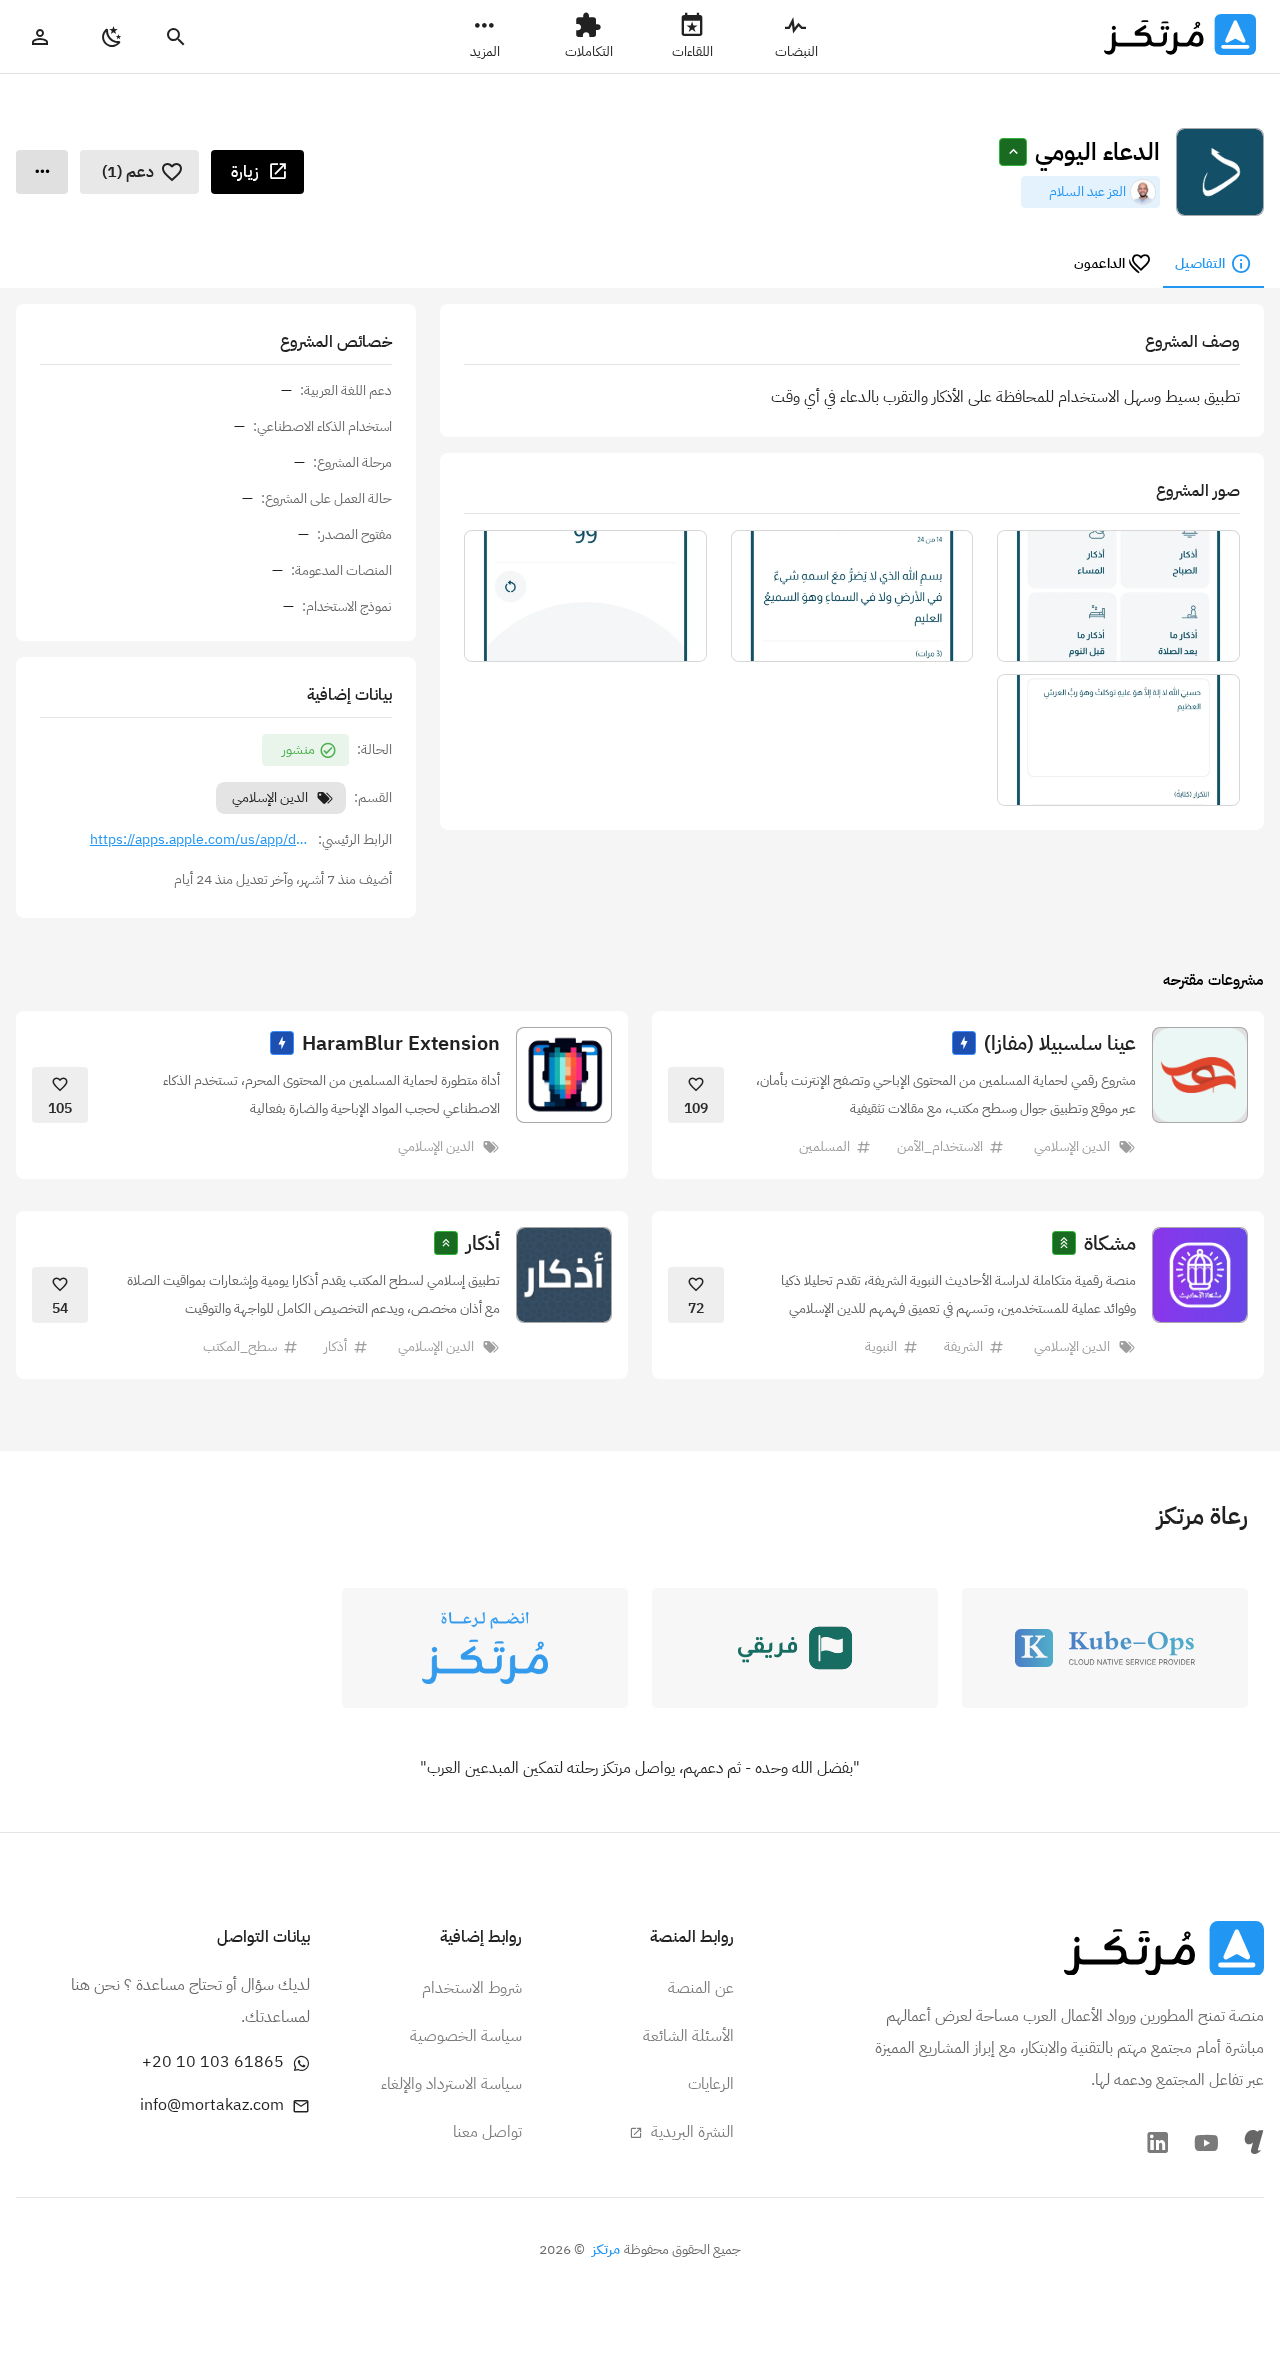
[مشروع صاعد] (446, 1243)
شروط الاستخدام (472, 1988)
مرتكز (606, 2249)
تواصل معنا (487, 2132)
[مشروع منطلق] (1064, 1243)
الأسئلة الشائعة (688, 2036)
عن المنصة (701, 1988)
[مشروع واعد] (964, 1043)
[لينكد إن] (1158, 2142)
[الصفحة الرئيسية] (1164, 1948)
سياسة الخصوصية (466, 2036)
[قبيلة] (1254, 2141)
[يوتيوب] (1206, 2142)
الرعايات (711, 2084)
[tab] (1213, 264)
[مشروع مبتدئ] (1013, 152)
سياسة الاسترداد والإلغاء (451, 2084)
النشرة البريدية (690, 2132)
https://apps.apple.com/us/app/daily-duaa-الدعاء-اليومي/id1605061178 (200, 840)
